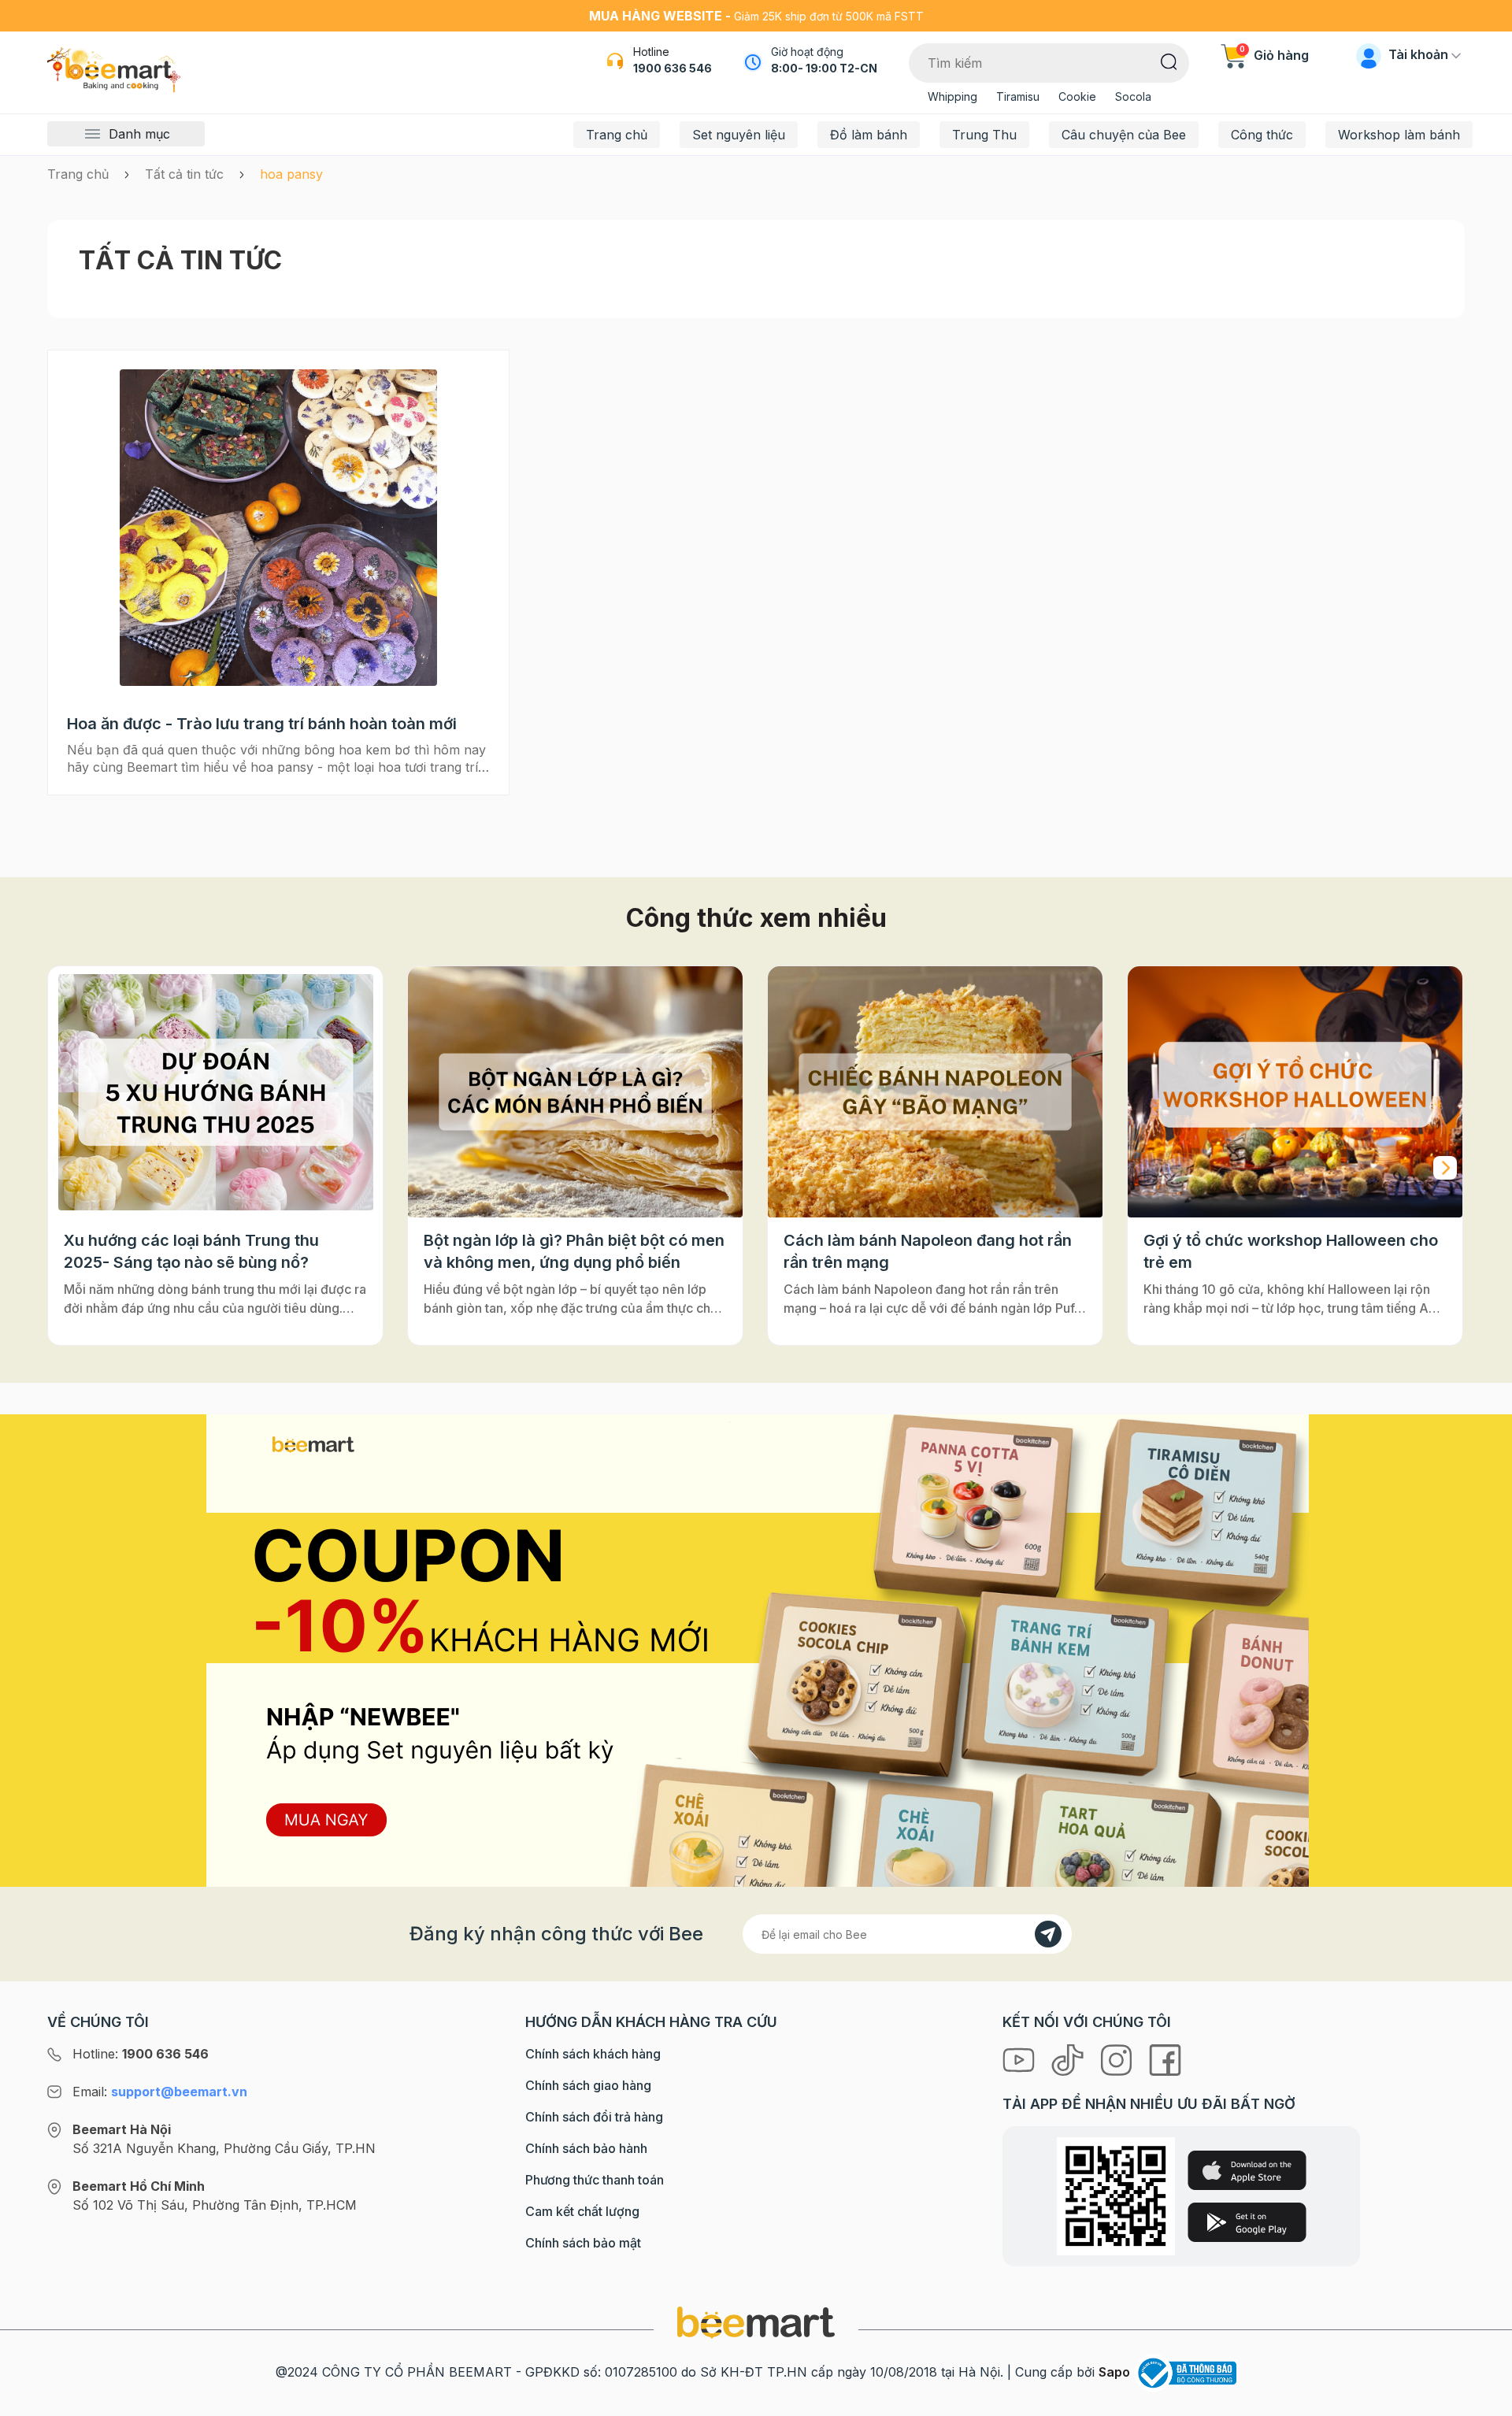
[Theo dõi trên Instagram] (1118, 2059)
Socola (1133, 96)
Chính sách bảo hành (586, 2148)
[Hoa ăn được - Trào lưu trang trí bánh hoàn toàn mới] (278, 528)
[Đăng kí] (1048, 1934)
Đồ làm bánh (869, 135)
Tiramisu (1018, 96)
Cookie (1077, 96)
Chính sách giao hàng (588, 2085)
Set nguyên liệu (739, 135)
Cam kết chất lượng (582, 2211)
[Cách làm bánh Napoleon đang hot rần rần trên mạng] (935, 1092)
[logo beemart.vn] (756, 2322)
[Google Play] (1247, 2222)
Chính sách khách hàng (593, 2054)
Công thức (1262, 135)
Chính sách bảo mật (583, 2243)
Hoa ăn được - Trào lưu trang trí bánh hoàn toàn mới (262, 724)
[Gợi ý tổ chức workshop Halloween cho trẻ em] (1295, 1092)
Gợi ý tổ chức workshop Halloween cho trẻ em (1291, 1251)
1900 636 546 (673, 68)
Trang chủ (617, 135)
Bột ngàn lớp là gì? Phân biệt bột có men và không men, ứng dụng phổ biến (574, 1251)
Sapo (1114, 2372)
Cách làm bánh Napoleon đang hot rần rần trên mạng (928, 1251)
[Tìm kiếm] (1169, 61)
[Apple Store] (1247, 2170)
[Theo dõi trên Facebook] (1165, 2059)
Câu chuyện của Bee (1124, 135)
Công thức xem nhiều (756, 918)
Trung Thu (984, 135)
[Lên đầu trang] (1483, 2400)
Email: (160, 2092)
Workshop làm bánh (1399, 135)
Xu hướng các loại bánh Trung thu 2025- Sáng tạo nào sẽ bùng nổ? (191, 1251)
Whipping (952, 96)
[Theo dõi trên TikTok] (1069, 2059)
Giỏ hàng (1274, 55)
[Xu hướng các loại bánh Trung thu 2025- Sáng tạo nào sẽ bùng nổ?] (215, 1092)
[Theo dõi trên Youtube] (1021, 2059)
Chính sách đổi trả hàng (594, 2117)
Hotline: (141, 2054)
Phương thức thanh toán (595, 2180)
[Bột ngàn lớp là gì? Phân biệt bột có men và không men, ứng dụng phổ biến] (575, 1092)
